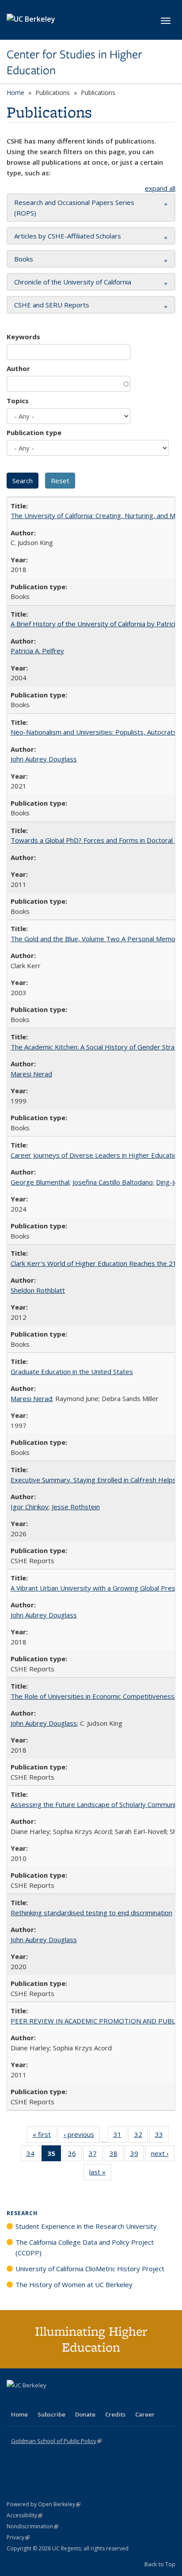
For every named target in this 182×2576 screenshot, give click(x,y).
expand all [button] (160, 188)
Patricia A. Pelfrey (37, 651)
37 (96, 2155)
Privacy (18, 2537)
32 (141, 2136)
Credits (115, 2414)
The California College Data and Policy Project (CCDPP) (85, 2247)
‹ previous (82, 2136)
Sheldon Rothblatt (38, 1290)
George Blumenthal (40, 1182)
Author (18, 368)
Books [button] (24, 259)
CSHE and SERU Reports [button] (52, 305)
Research (22, 2213)
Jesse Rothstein (76, 1507)
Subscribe (51, 2414)
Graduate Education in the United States (72, 1371)
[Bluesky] (83, 2400)
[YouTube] (49, 2400)
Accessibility (25, 2515)
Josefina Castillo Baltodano (113, 1182)
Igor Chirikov (30, 1507)
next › (163, 2155)
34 (33, 2155)
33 (162, 2136)
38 (116, 2155)
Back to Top (160, 2564)
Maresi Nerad (31, 1074)
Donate (85, 2414)
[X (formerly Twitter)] (15, 2400)
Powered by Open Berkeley (44, 2504)
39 (137, 2155)
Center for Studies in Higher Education (74, 63)
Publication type (34, 432)
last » (100, 2174)
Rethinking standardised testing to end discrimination (91, 1913)
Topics (18, 401)
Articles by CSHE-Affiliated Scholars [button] (68, 236)
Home (15, 93)
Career (145, 2414)
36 (75, 2155)
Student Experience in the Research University (86, 2226)
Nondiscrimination (32, 2526)
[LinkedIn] (32, 2400)
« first (45, 2136)
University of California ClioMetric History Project (90, 2269)
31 (120, 2136)
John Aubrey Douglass (44, 759)
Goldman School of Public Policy (56, 2441)
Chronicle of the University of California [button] (73, 282)
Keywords (23, 337)
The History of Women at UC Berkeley (74, 2284)
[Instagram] (66, 2400)
